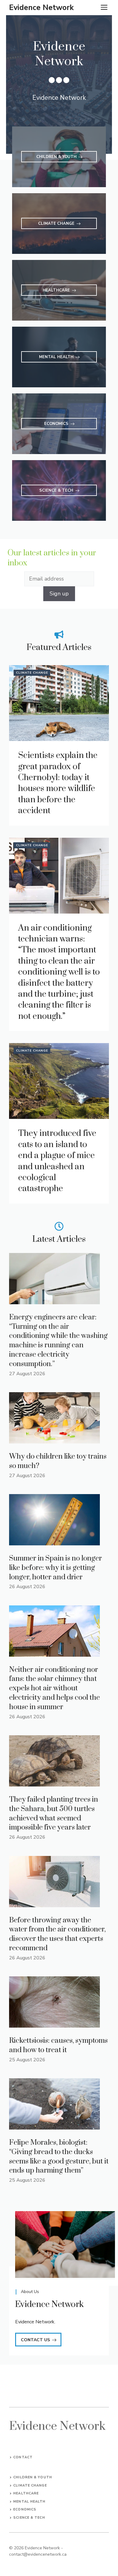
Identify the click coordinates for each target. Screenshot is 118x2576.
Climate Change (32, 673)
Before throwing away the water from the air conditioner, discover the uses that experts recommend (57, 1934)
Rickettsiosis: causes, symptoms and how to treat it (58, 2045)
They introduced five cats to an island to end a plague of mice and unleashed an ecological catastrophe (57, 1161)
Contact (23, 2457)
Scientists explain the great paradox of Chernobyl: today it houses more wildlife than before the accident (58, 783)
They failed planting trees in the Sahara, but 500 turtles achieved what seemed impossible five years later (54, 1813)
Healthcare (26, 2493)
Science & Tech (29, 2518)
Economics (25, 2509)
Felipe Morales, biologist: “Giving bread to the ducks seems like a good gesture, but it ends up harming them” (59, 2157)
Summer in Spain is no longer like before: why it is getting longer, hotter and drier (56, 1568)
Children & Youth (33, 2477)
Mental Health (29, 2502)
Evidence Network (41, 8)
